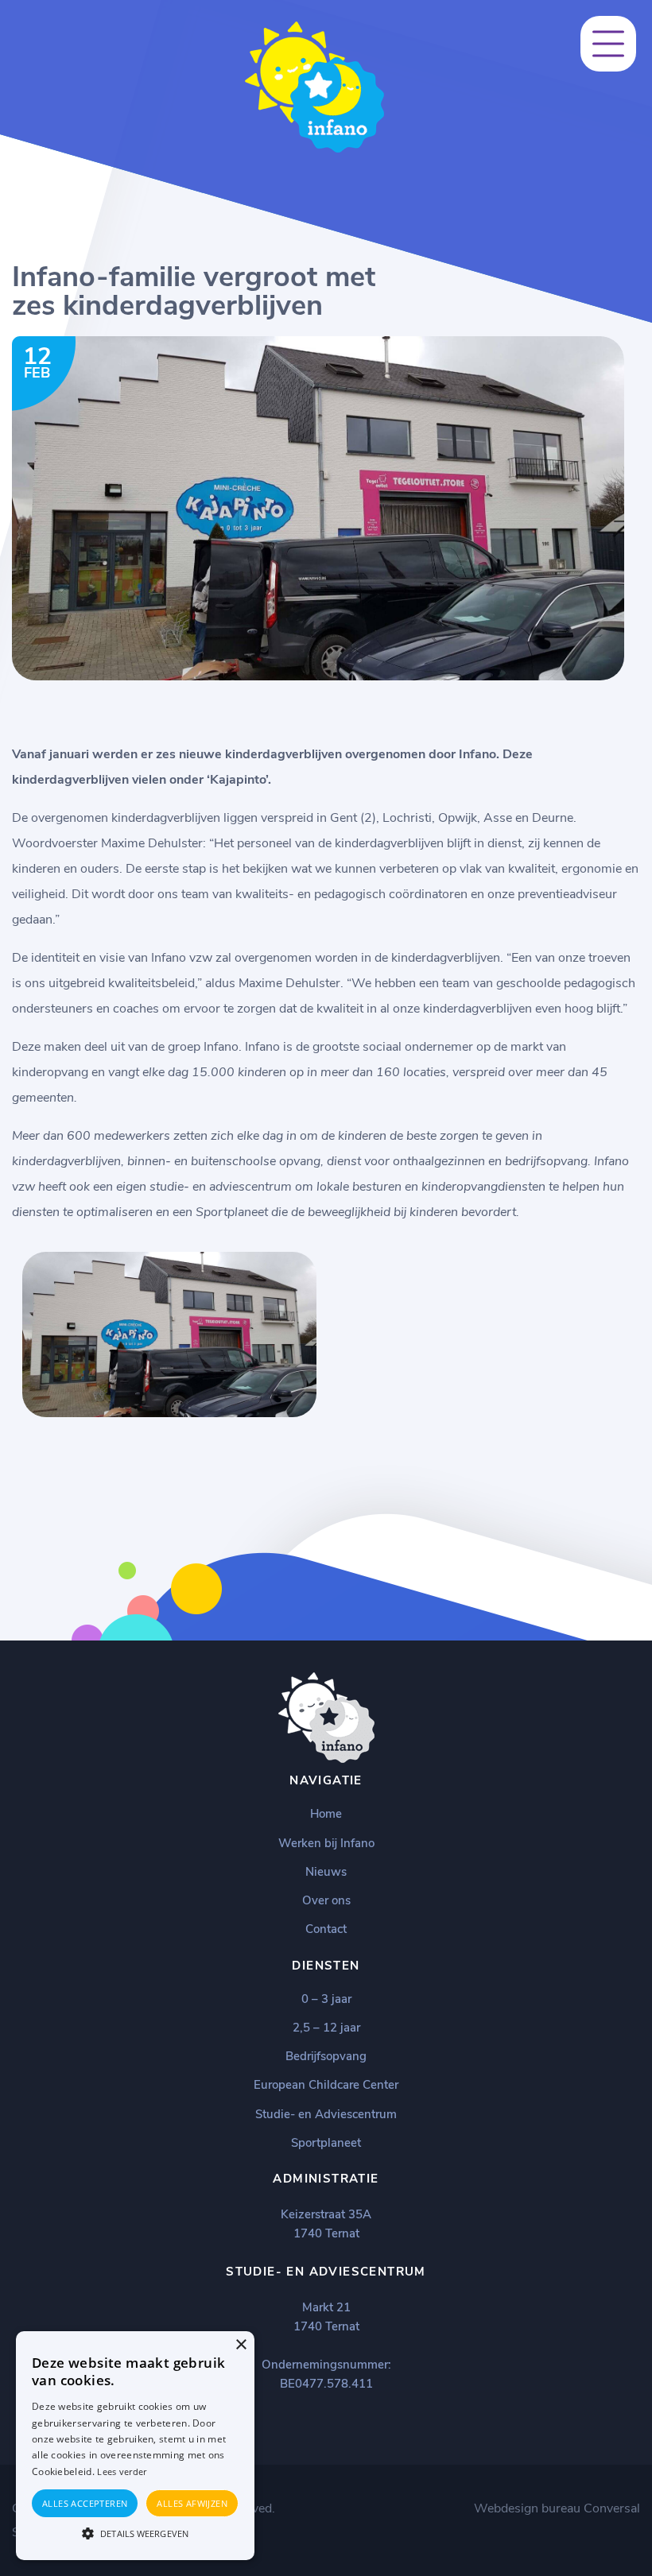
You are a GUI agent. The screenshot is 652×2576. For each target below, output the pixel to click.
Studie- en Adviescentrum (326, 2114)
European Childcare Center (326, 2085)
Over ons (326, 1900)
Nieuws (326, 1872)
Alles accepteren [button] (85, 2503)
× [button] (241, 2345)
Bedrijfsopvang (326, 2056)
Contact (326, 1929)
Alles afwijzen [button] (192, 2503)
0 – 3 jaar (326, 1999)
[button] (135, 2532)
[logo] (314, 149)
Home (326, 1814)
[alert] (135, 2446)
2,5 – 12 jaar (326, 2028)
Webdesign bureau (527, 2508)
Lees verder (122, 2471)
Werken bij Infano (326, 1843)
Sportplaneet (326, 2143)
